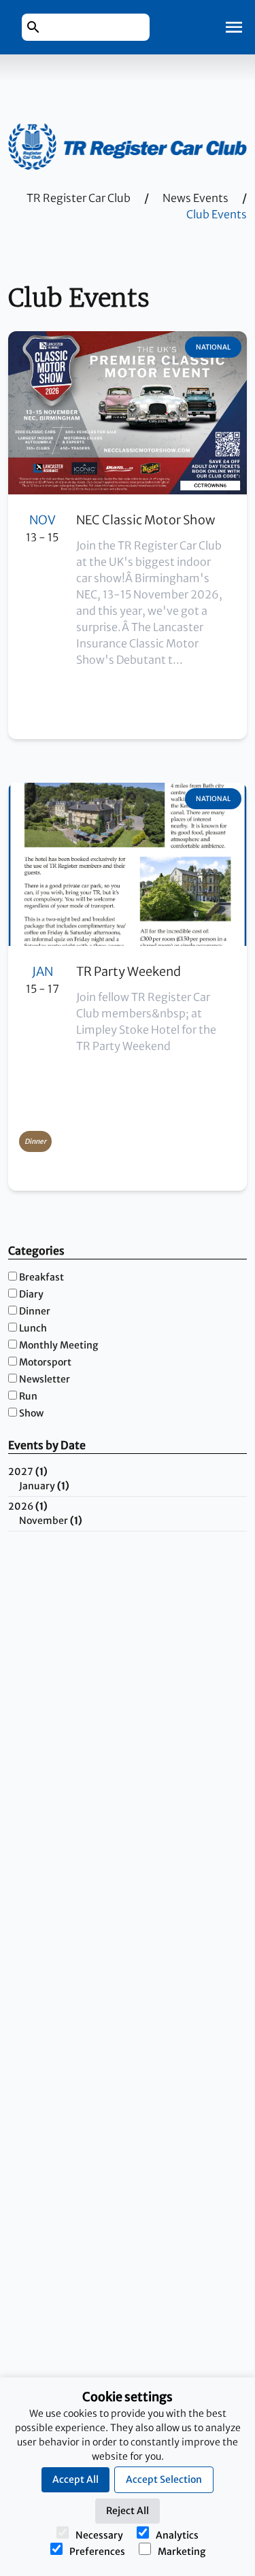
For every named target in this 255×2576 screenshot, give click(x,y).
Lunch (33, 1328)
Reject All (128, 2511)
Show (31, 1413)
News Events (195, 198)
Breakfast (41, 1277)
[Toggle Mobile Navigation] (234, 27)
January (44, 1486)
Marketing (182, 2552)
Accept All (75, 2479)
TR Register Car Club (79, 198)
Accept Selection (164, 2479)
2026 (28, 1506)
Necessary (99, 2535)
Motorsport (45, 1362)
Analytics (177, 2535)
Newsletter (45, 1379)
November (51, 1521)
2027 (28, 1472)
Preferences (97, 2552)
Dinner (35, 1311)
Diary (31, 1294)
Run (28, 1396)
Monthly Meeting (58, 1345)
